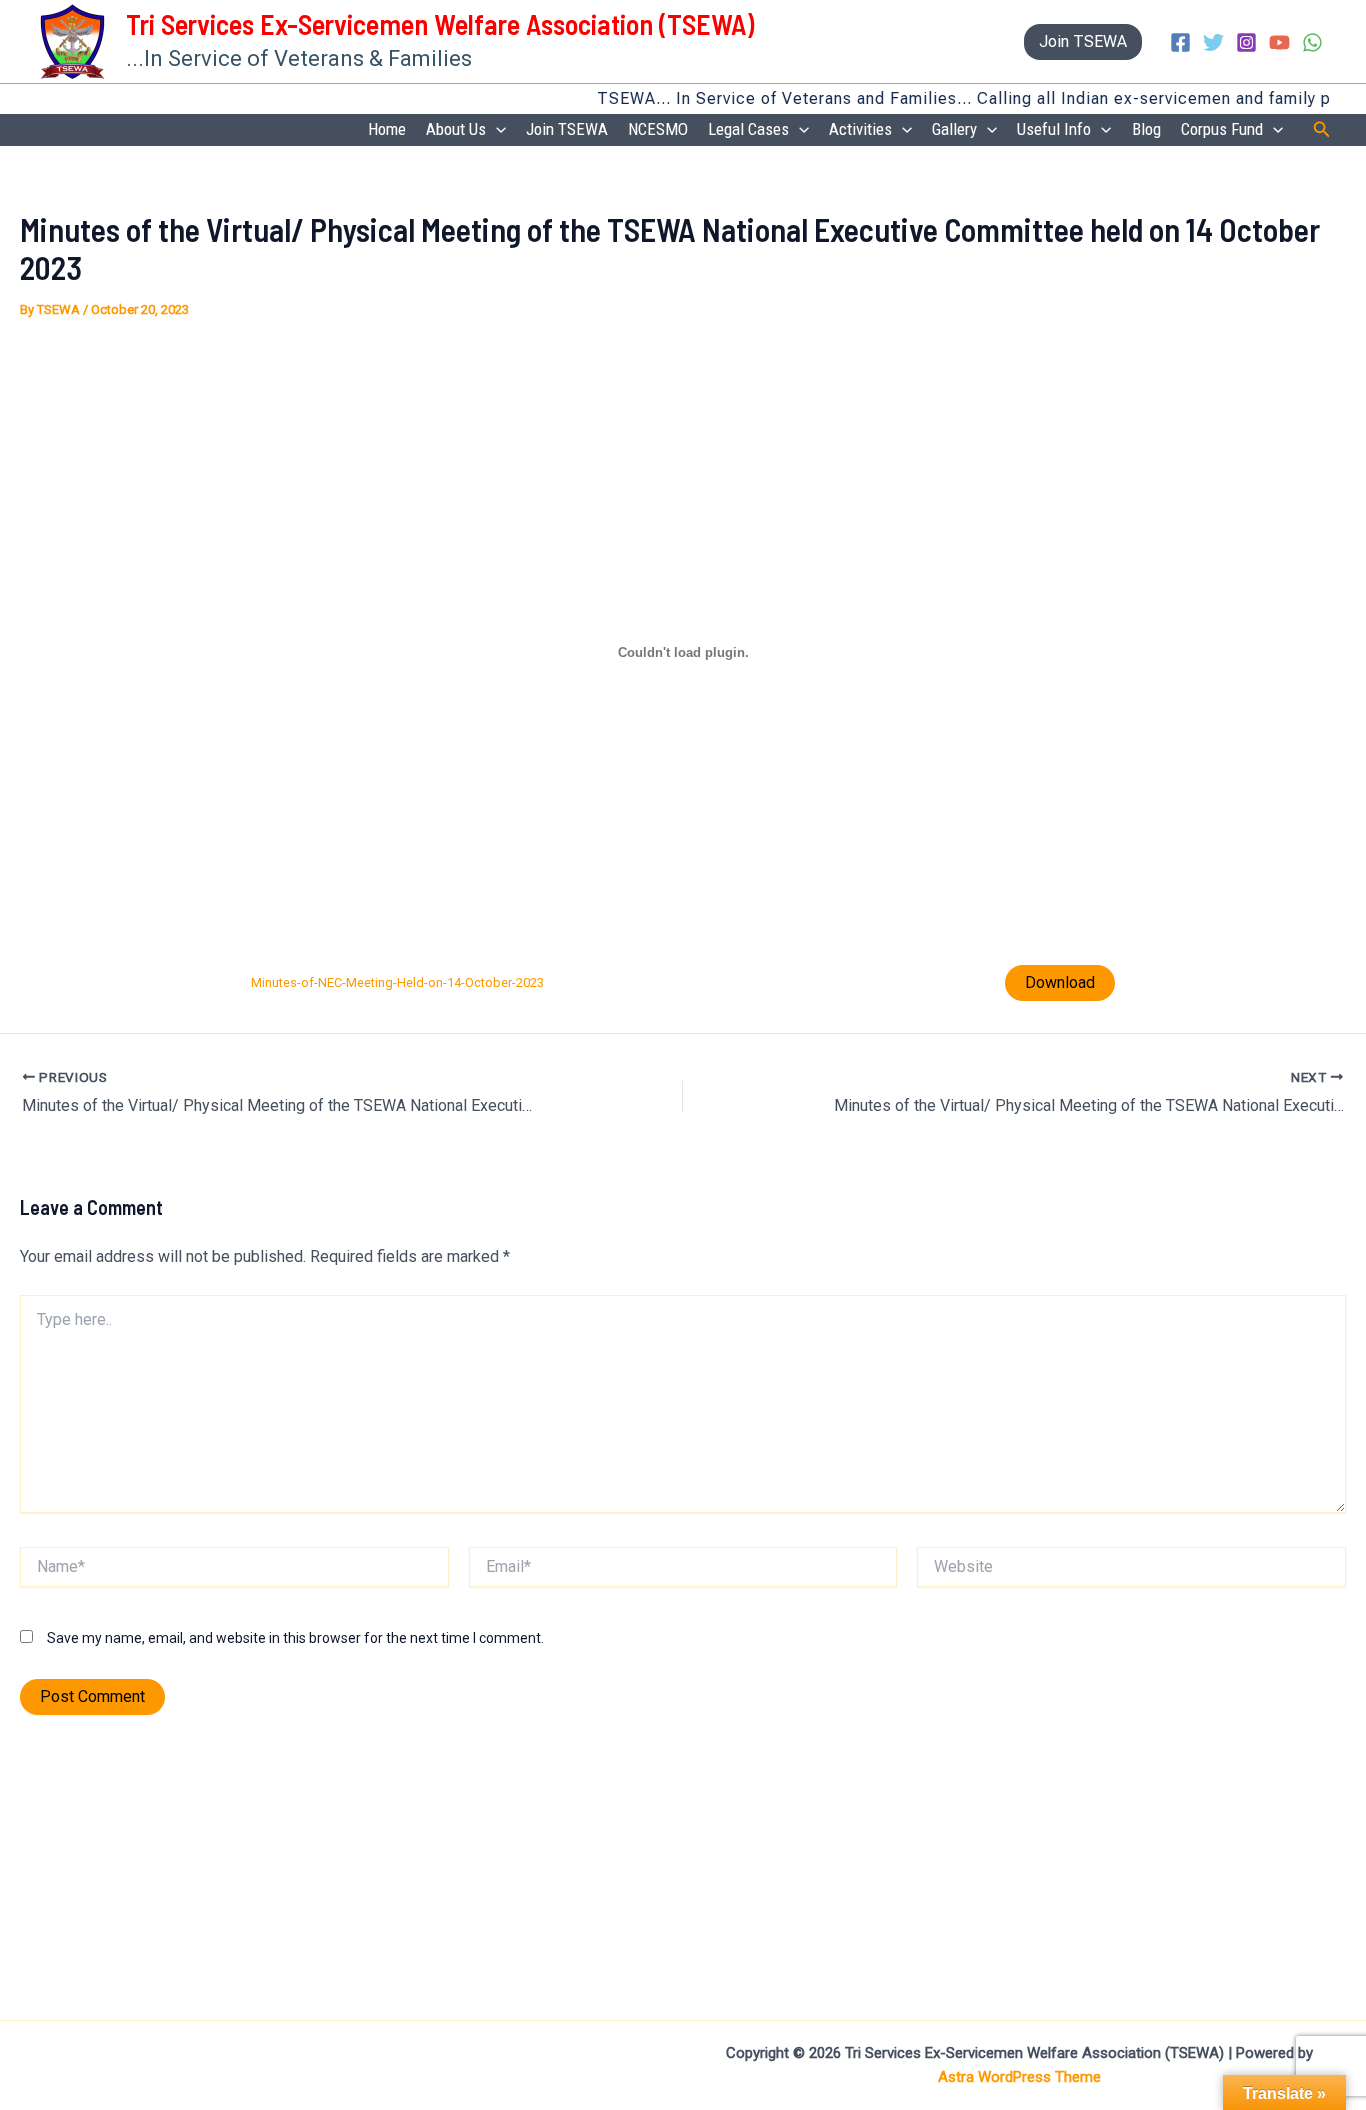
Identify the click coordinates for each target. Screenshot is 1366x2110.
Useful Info (1054, 129)
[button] (1083, 42)
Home (387, 129)
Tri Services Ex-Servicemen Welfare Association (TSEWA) (440, 24)
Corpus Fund (1222, 129)
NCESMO (658, 129)
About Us (456, 129)
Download (1060, 982)
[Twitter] (1213, 42)
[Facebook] (1180, 42)
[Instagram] (1246, 42)
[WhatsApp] (1312, 42)
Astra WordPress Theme (1019, 2077)
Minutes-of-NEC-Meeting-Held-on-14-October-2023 (397, 982)
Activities (860, 129)
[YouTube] (1279, 42)
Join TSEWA (567, 129)
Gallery (954, 129)
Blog (1146, 129)
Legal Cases (748, 129)
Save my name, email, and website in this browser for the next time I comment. (295, 1638)
